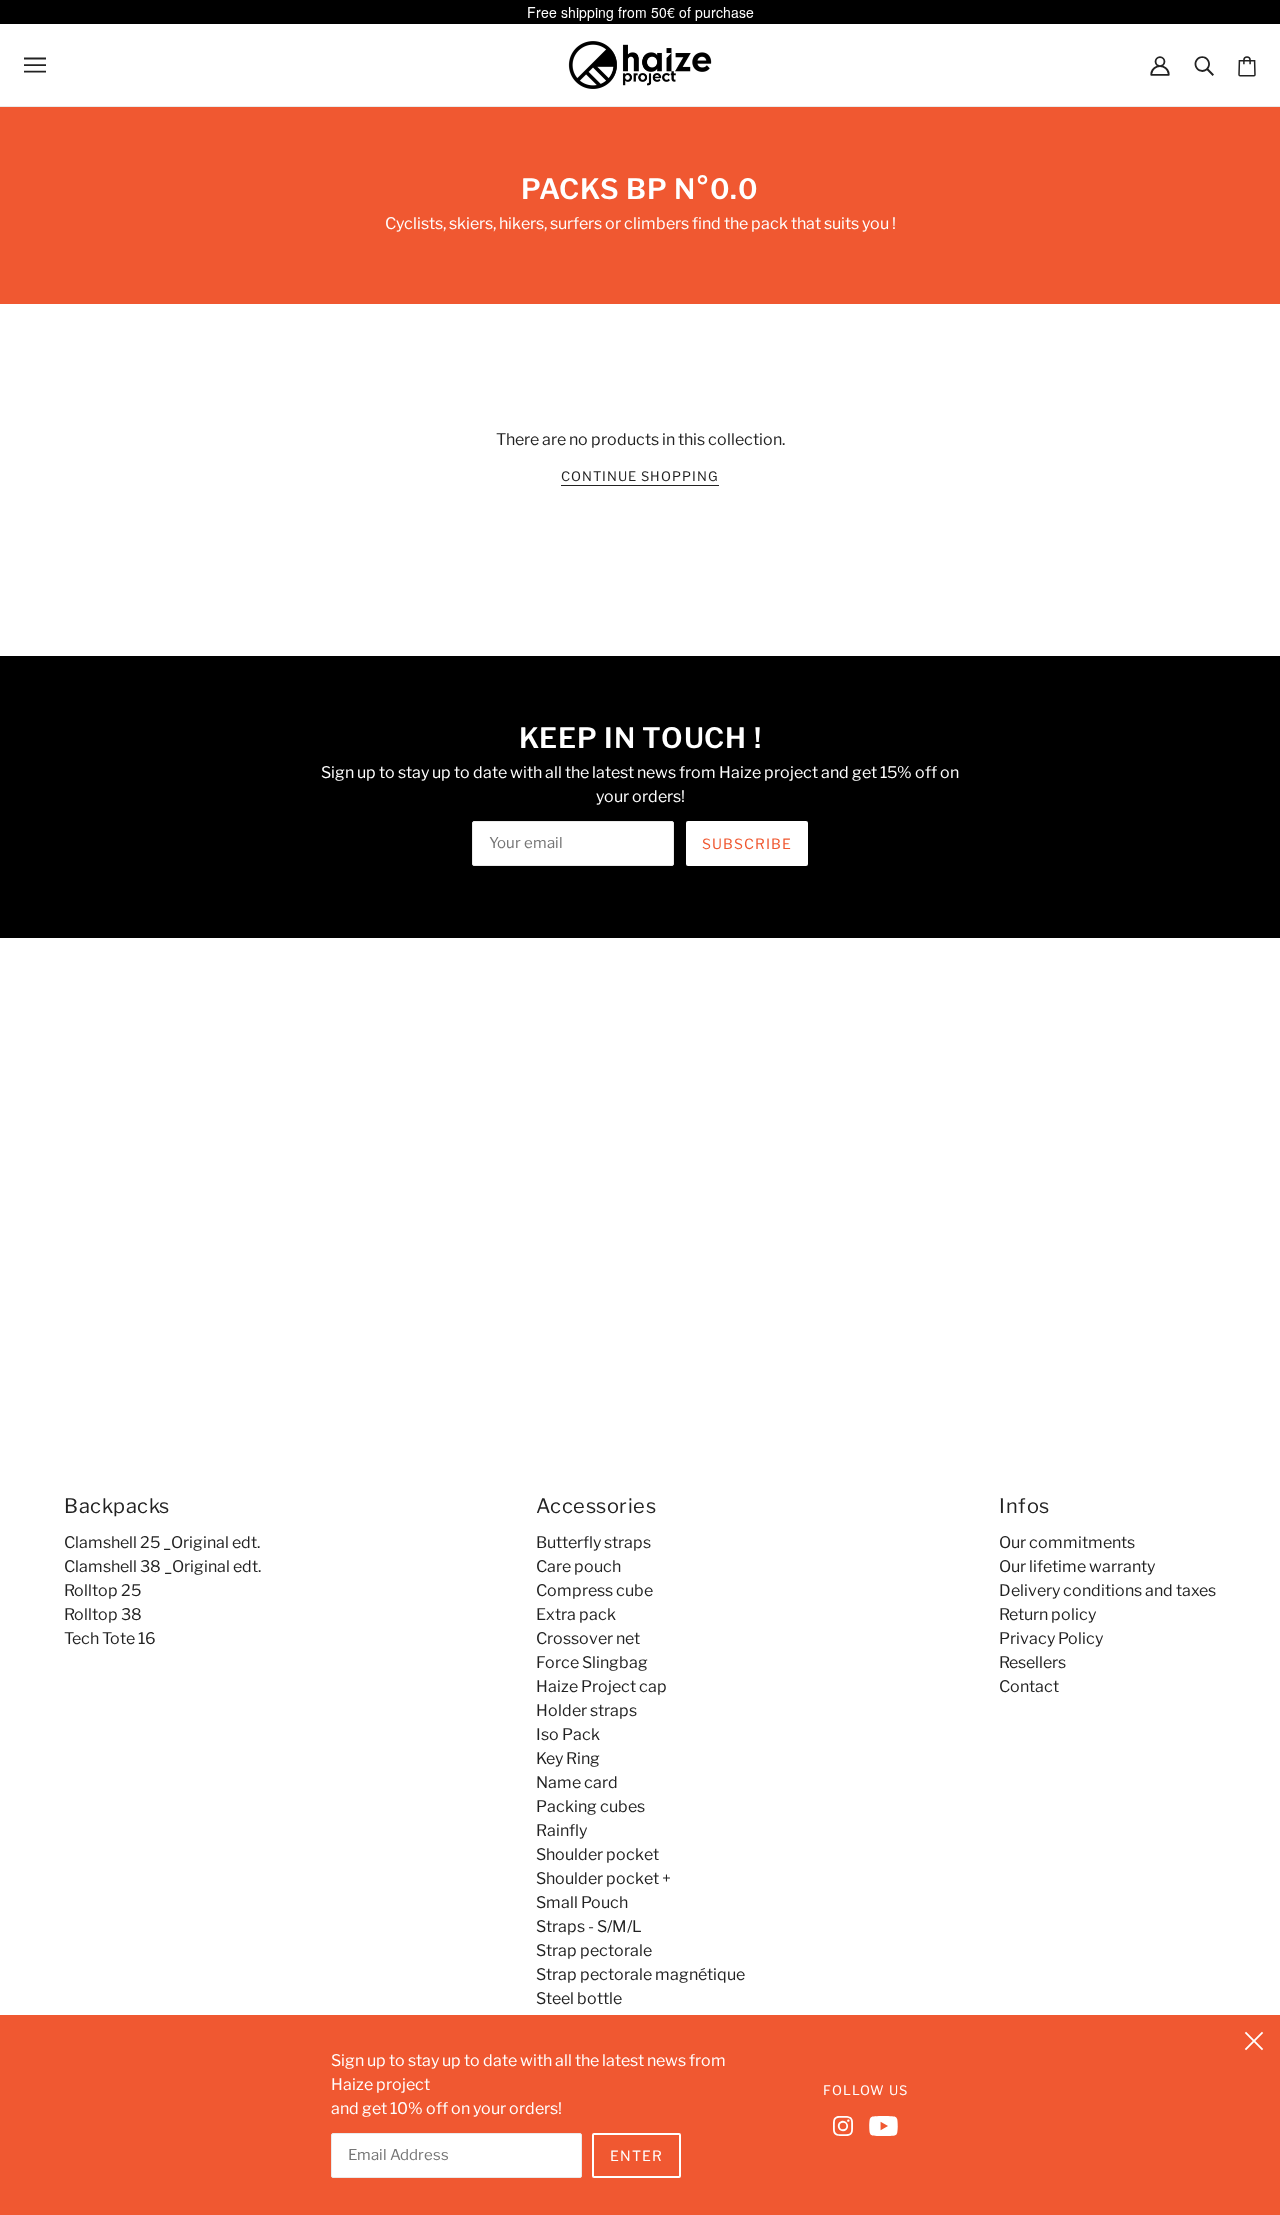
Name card (577, 1782)
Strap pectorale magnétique (640, 1974)
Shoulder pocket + (603, 1878)
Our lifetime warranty (1077, 1566)
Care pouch (578, 1566)
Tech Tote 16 (110, 1638)
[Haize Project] (640, 63)
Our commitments (1067, 1542)
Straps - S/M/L (589, 1926)
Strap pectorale (594, 1950)
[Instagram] (847, 2124)
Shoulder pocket (597, 1854)
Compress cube (594, 1590)
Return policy (1047, 1614)
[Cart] (1247, 65)
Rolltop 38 (103, 1614)
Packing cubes (590, 1806)
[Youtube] (879, 2124)
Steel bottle (579, 1998)
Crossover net (588, 1638)
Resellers (1032, 1662)
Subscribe (747, 843)
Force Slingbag (592, 1662)
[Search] (1204, 65)
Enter (636, 2155)
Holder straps (586, 1710)
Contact (1029, 1686)
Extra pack (576, 1614)
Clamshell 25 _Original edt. (162, 1542)
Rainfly (561, 1830)
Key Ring (568, 1758)
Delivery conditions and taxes (1107, 1590)
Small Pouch (582, 1902)
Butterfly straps (593, 1542)
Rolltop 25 (102, 1590)
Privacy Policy (1051, 1638)
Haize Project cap (601, 1686)
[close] (1254, 2038)
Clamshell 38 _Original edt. (162, 1566)
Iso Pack (568, 1734)
